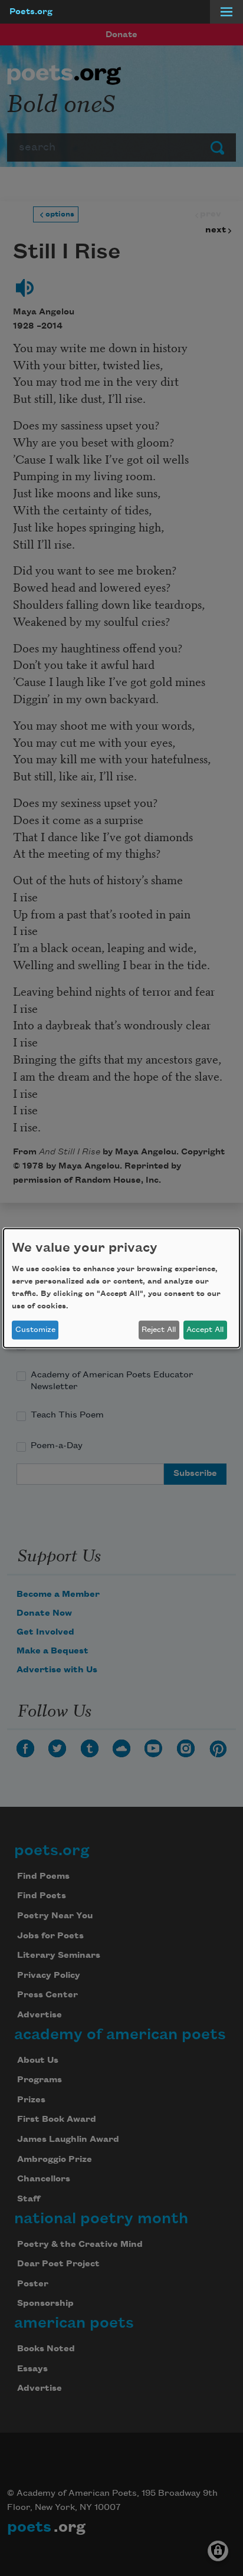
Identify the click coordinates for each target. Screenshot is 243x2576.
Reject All (159, 1330)
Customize (35, 1330)
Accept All (205, 1330)
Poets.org (31, 12)
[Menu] (226, 12)
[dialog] (121, 1288)
